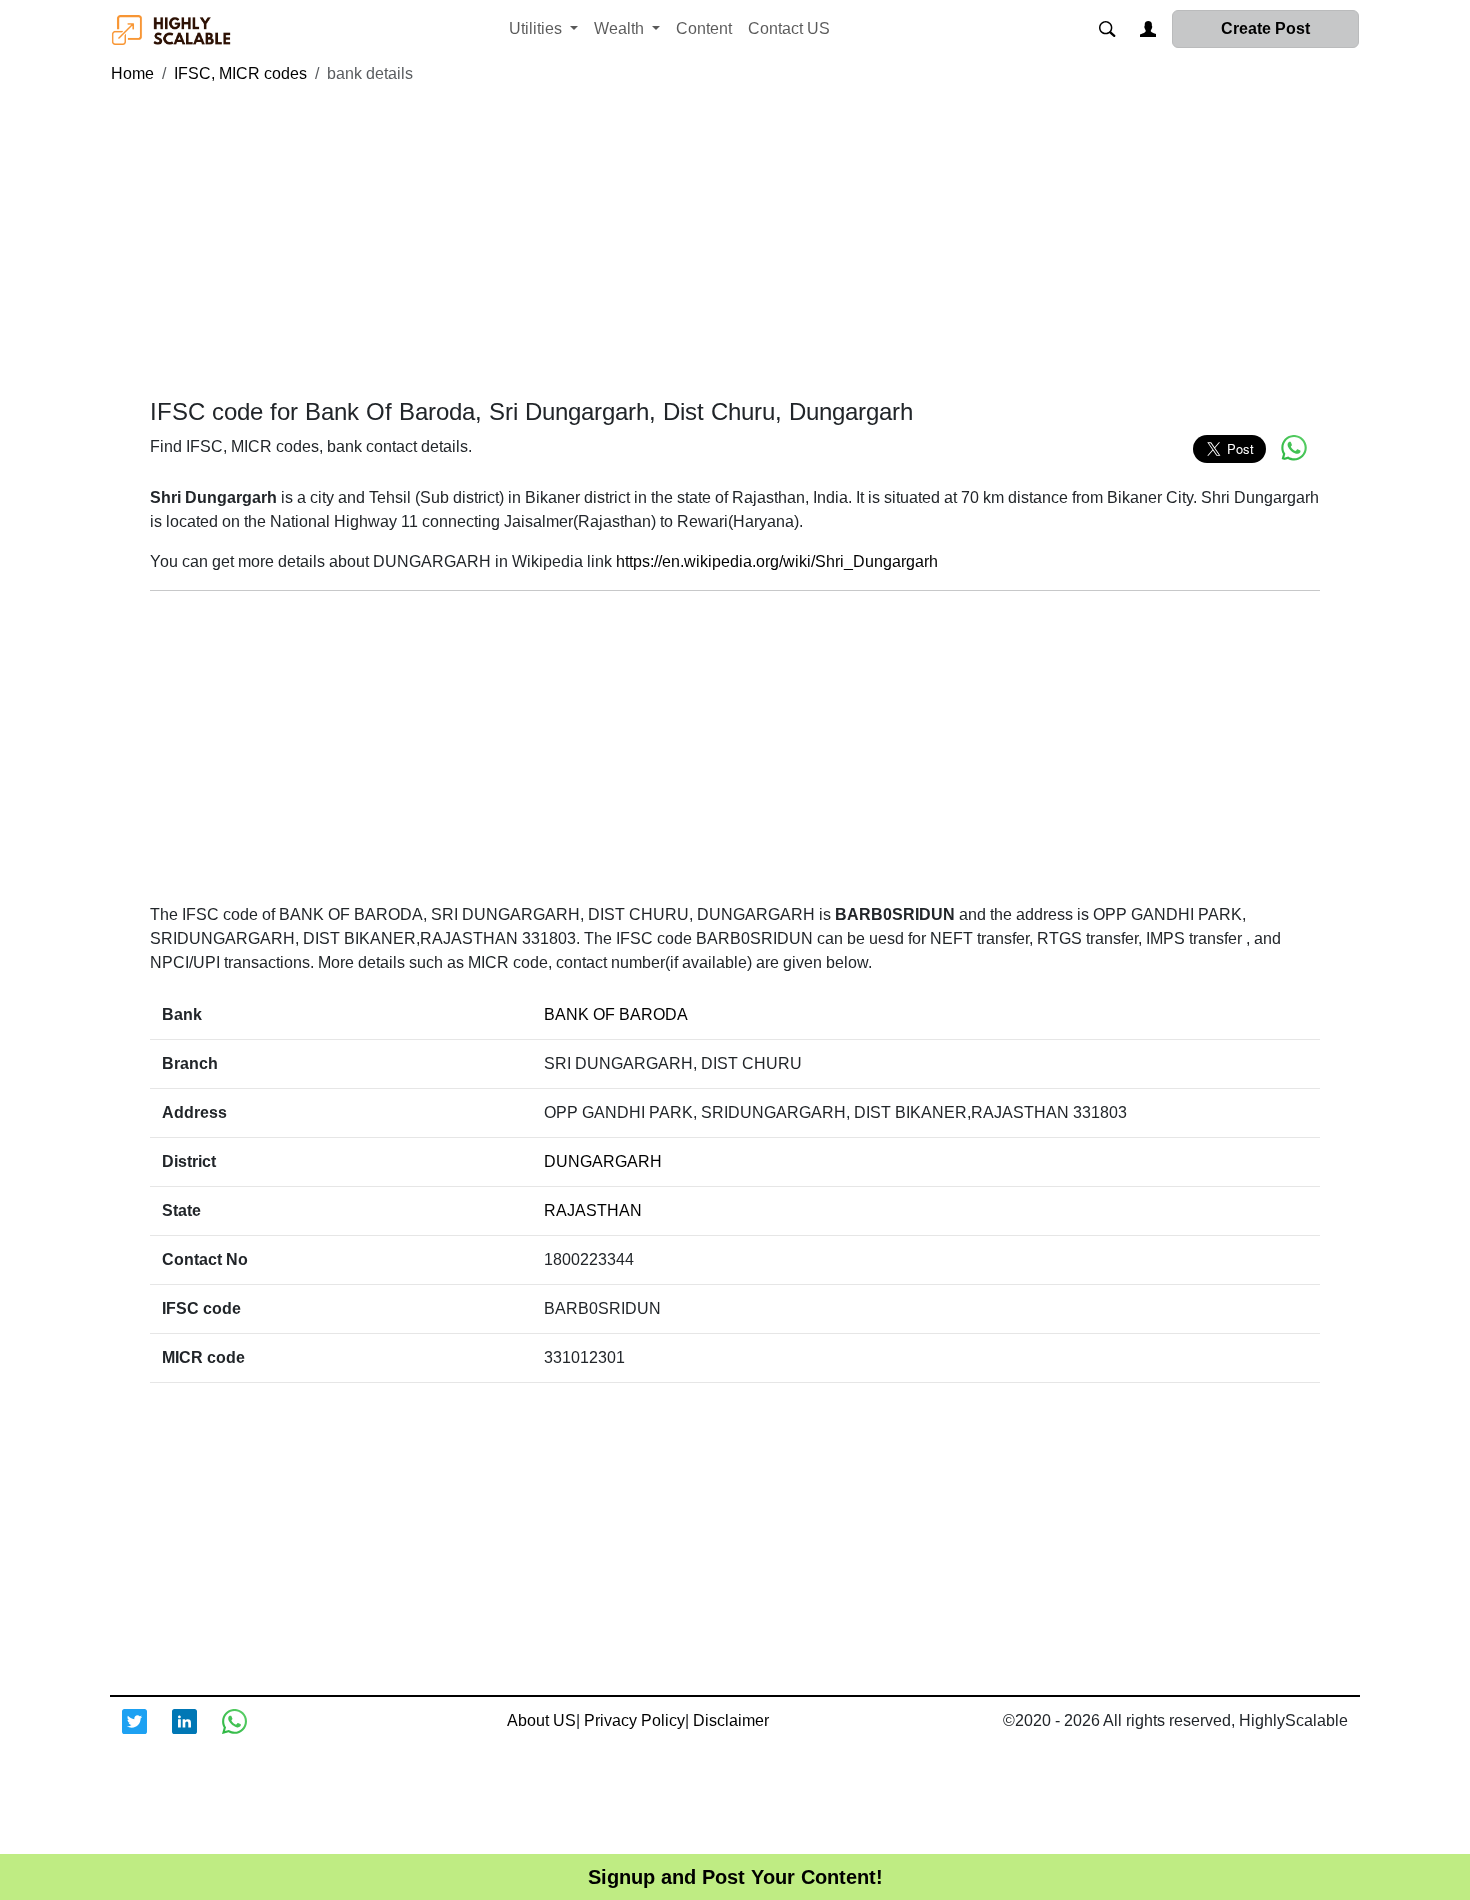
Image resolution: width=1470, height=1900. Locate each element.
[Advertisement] (735, 242)
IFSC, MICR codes (240, 73)
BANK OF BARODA (616, 1014)
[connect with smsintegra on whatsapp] (247, 1734)
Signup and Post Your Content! (735, 1877)
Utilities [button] (537, 28)
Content (704, 28)
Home (132, 73)
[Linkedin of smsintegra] (197, 1734)
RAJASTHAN (593, 1210)
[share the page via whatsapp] (1294, 448)
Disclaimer (731, 1720)
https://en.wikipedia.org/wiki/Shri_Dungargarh (777, 561)
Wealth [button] (621, 28)
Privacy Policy (634, 1720)
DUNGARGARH (603, 1161)
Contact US (789, 28)
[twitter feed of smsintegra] (147, 1734)
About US (541, 1720)
